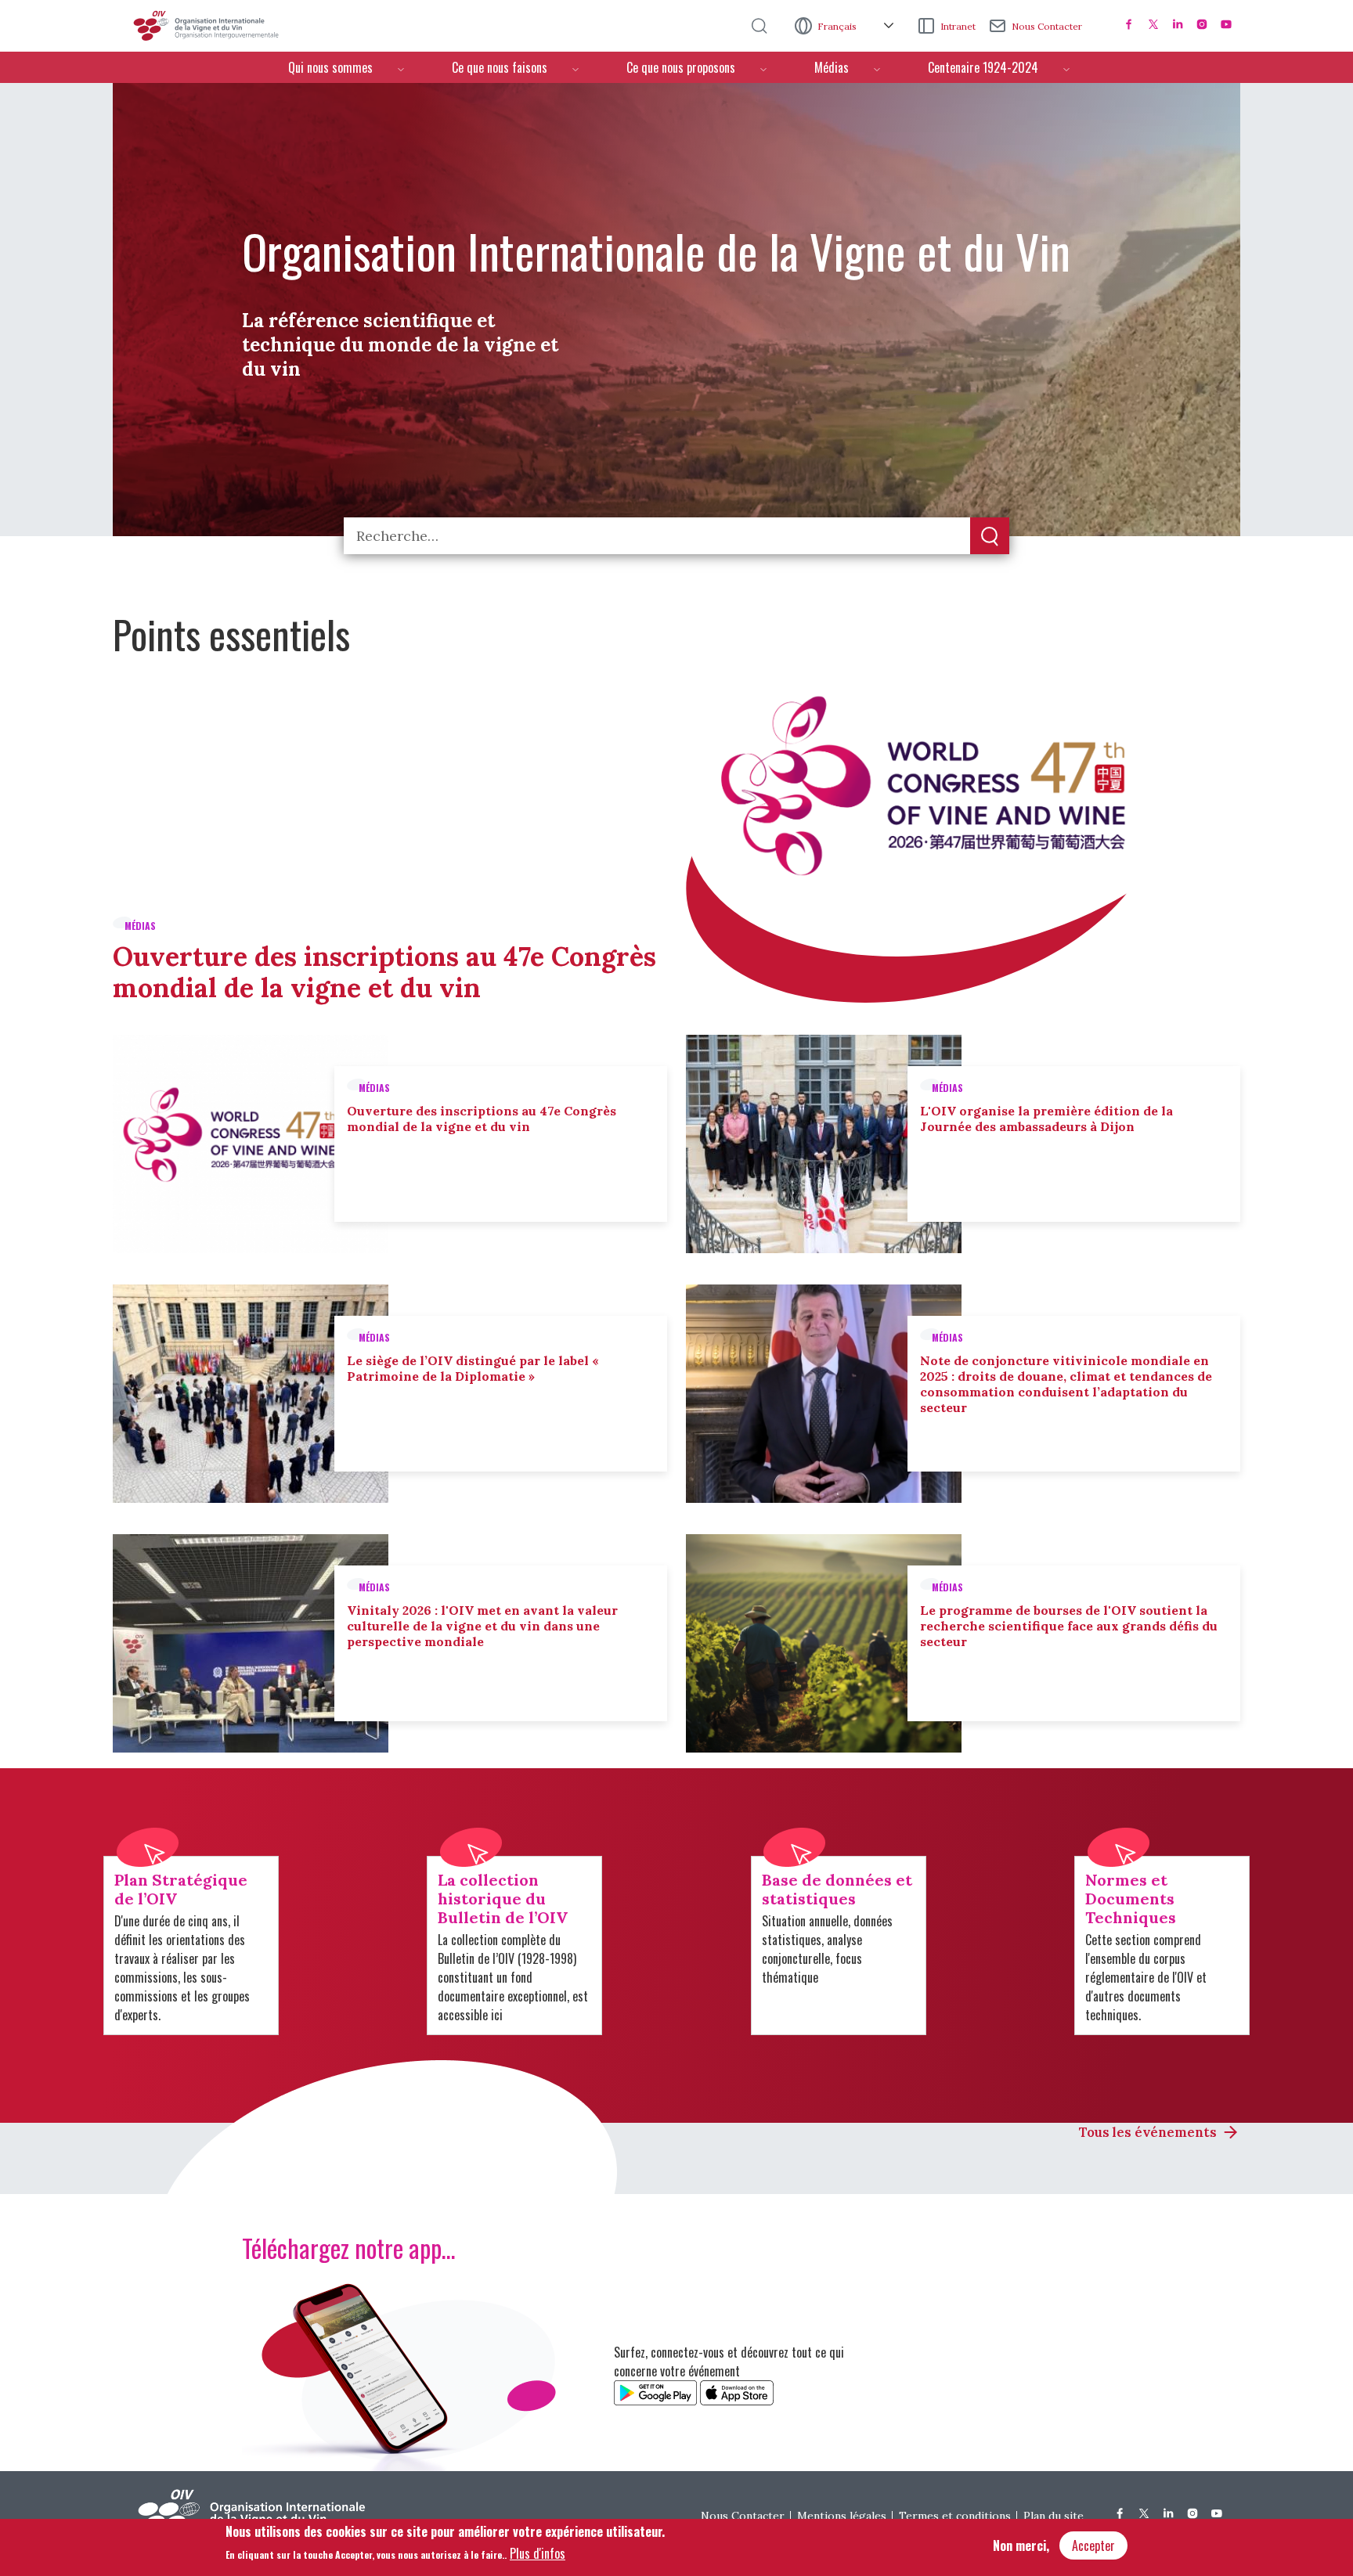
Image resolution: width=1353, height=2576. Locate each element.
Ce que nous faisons (500, 67)
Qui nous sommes (330, 67)
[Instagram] (1202, 24)
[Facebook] (1129, 24)
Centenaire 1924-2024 (983, 67)
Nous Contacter (1047, 26)
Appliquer (990, 537)
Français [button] (838, 26)
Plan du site (1054, 2516)
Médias (832, 67)
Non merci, (1021, 2545)
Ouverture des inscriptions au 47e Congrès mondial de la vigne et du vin (384, 972)
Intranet (958, 26)
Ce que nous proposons (681, 67)
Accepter (1093, 2545)
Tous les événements (1148, 2132)
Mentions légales (842, 2516)
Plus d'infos (538, 2553)
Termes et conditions (955, 2516)
